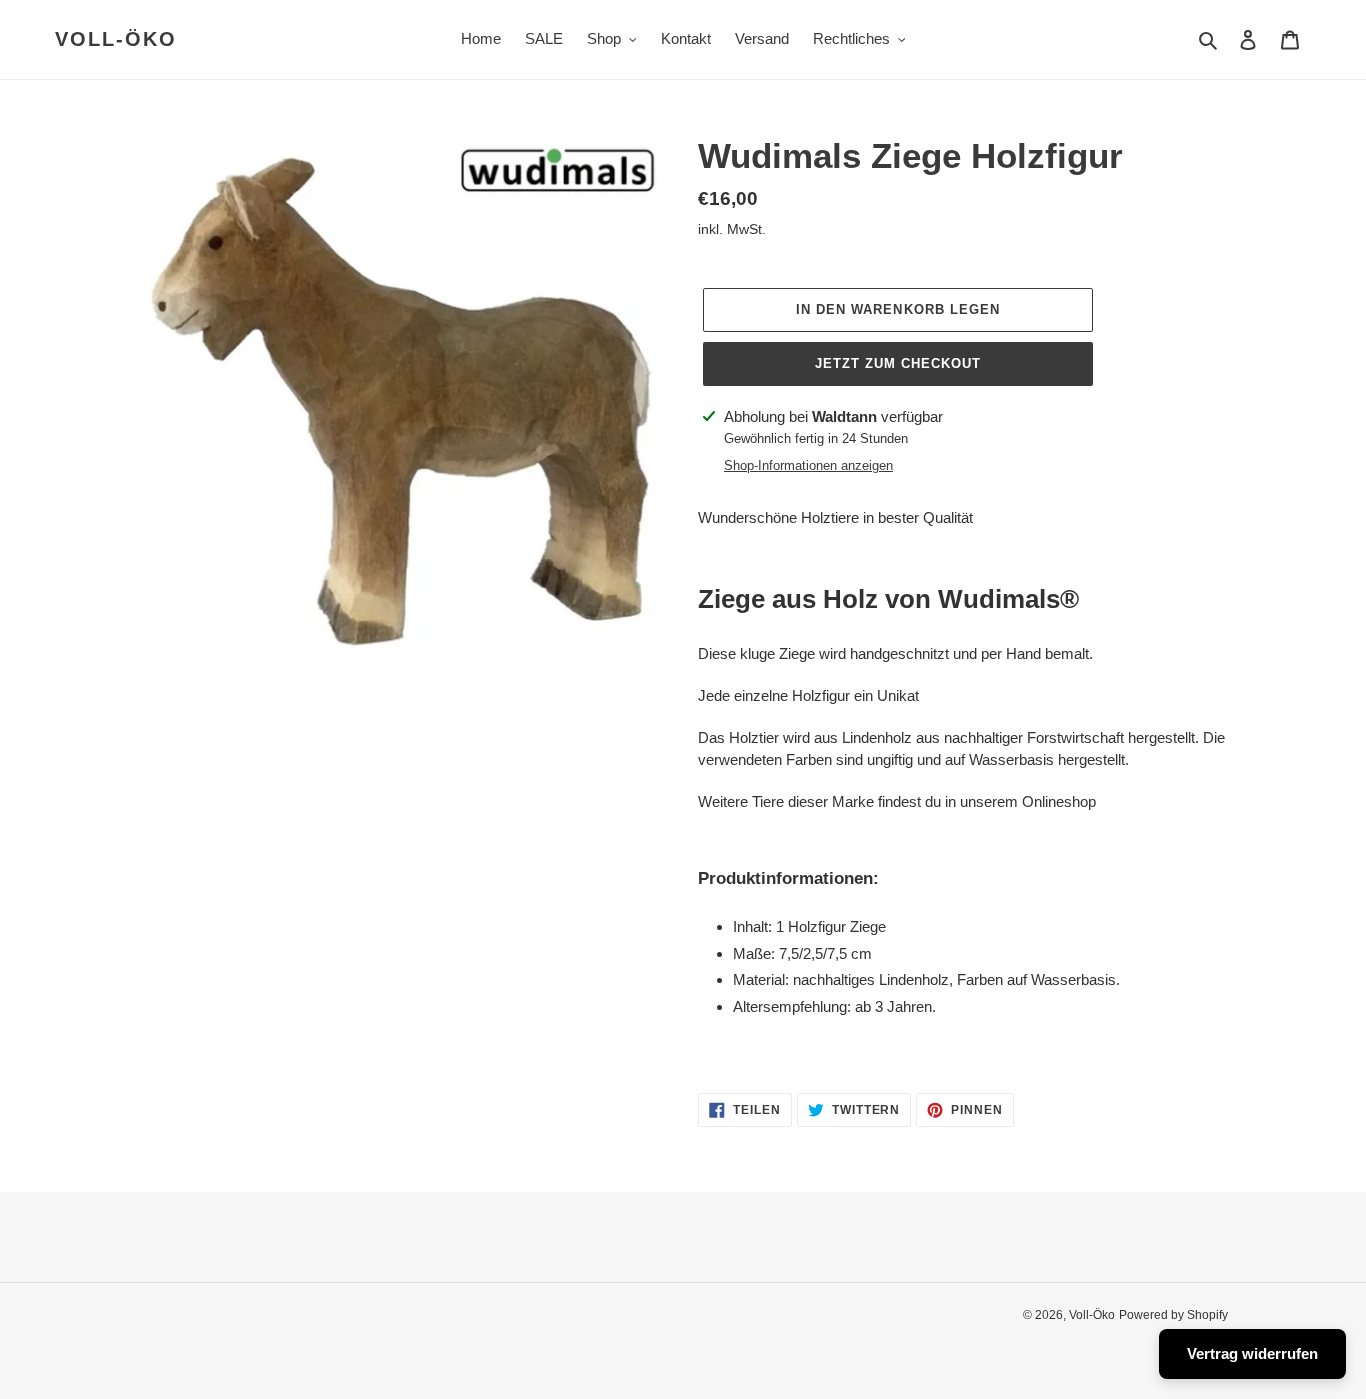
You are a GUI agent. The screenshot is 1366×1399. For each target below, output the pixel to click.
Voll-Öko (116, 39)
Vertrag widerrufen (1252, 1353)
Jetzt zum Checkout (898, 363)
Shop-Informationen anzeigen (808, 465)
